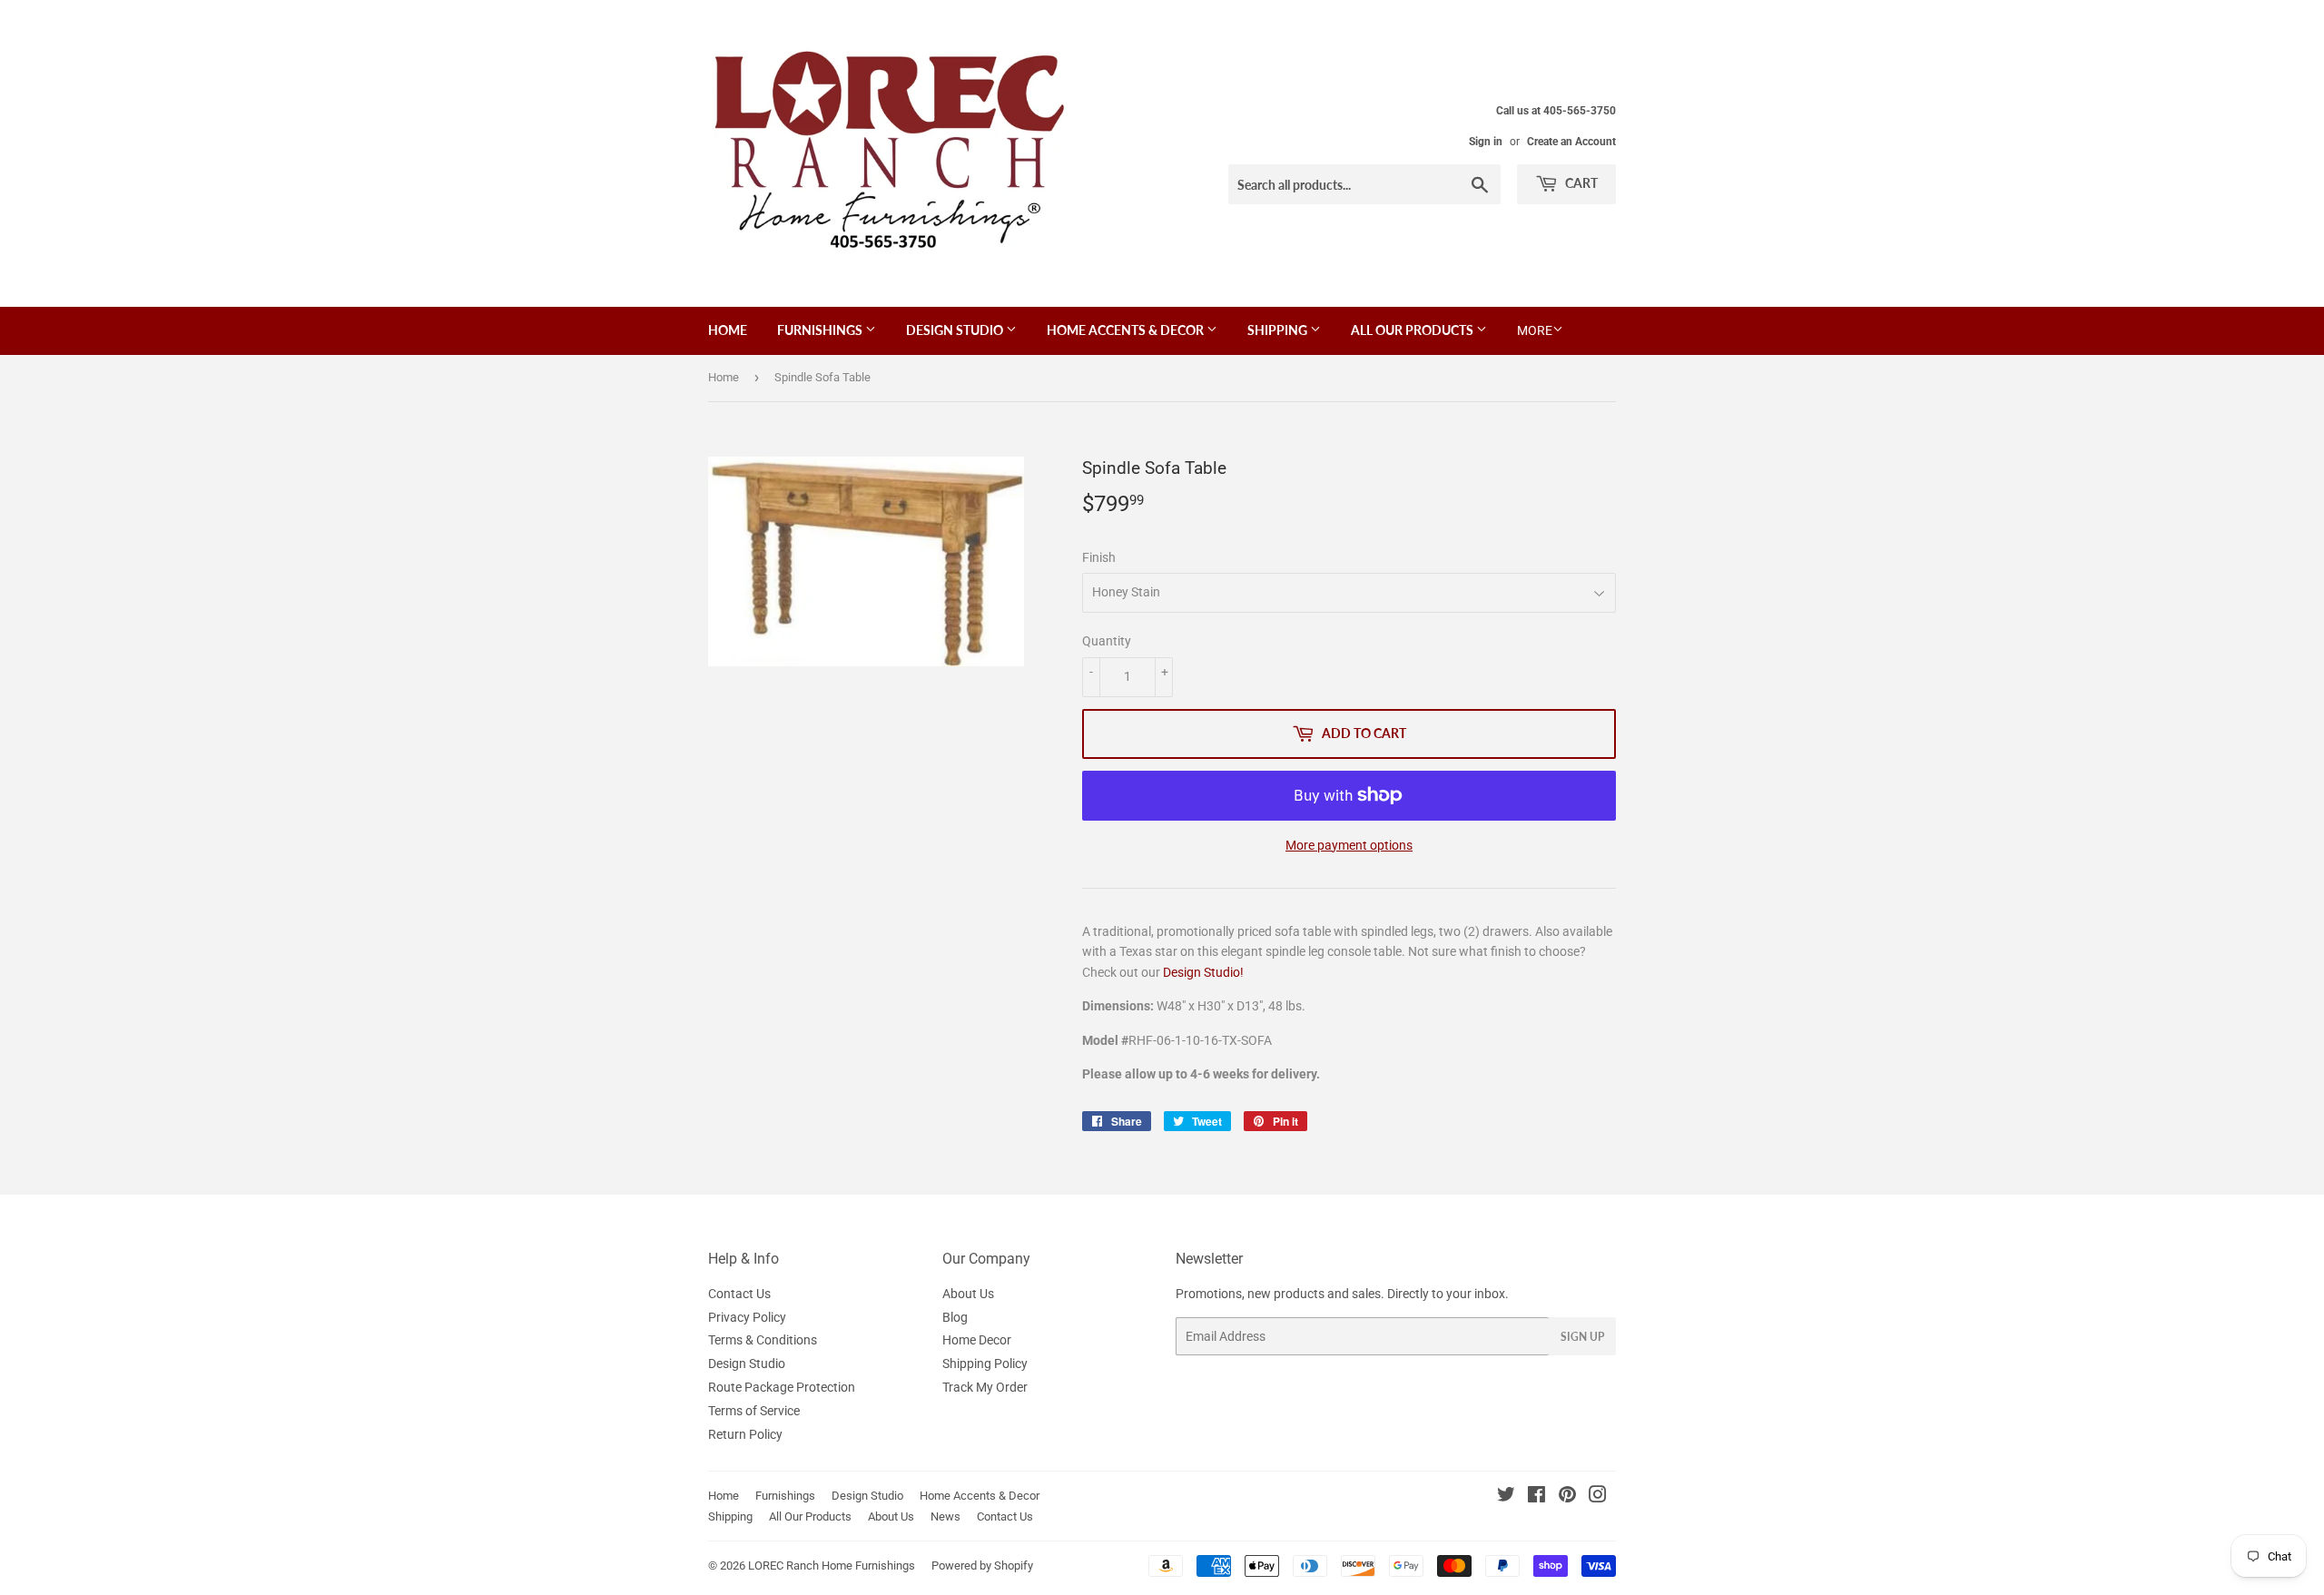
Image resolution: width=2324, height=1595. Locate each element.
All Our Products (1413, 330)
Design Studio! (1203, 972)
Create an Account (1571, 142)
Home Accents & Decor (1127, 330)
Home (728, 330)
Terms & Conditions (763, 1340)
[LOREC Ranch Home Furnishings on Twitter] (1506, 1497)
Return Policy (745, 1434)
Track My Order (985, 1387)
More (1535, 330)
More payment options (1349, 845)
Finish (1099, 557)
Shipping (1279, 330)
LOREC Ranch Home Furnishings (832, 1565)
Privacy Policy (747, 1317)
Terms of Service (754, 1411)
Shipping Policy (985, 1364)
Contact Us (739, 1294)
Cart (1580, 183)
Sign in (1486, 142)
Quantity (1107, 641)
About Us (968, 1294)
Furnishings (821, 330)
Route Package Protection (782, 1387)
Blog (955, 1317)
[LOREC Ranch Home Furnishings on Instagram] (1598, 1497)
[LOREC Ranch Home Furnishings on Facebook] (1536, 1497)
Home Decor (977, 1340)
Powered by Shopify (982, 1565)
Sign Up (1582, 1337)
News (945, 1516)
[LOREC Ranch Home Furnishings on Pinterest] (1567, 1497)
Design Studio (956, 330)
